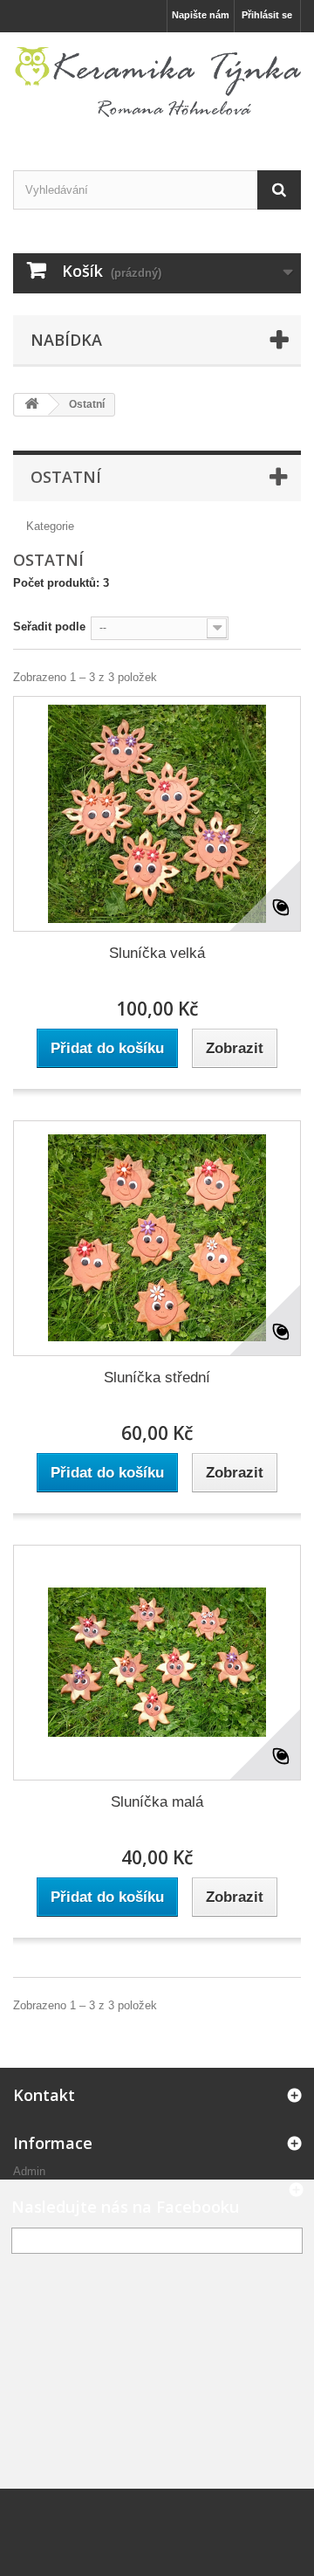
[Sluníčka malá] (157, 1663)
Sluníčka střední (157, 1378)
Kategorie (50, 526)
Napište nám (201, 15)
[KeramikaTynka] (157, 86)
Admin (29, 2171)
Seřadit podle (49, 627)
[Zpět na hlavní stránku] (31, 405)
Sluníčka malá (157, 1802)
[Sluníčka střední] (157, 1238)
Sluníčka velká (157, 953)
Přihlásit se (267, 15)
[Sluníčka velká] (157, 814)
